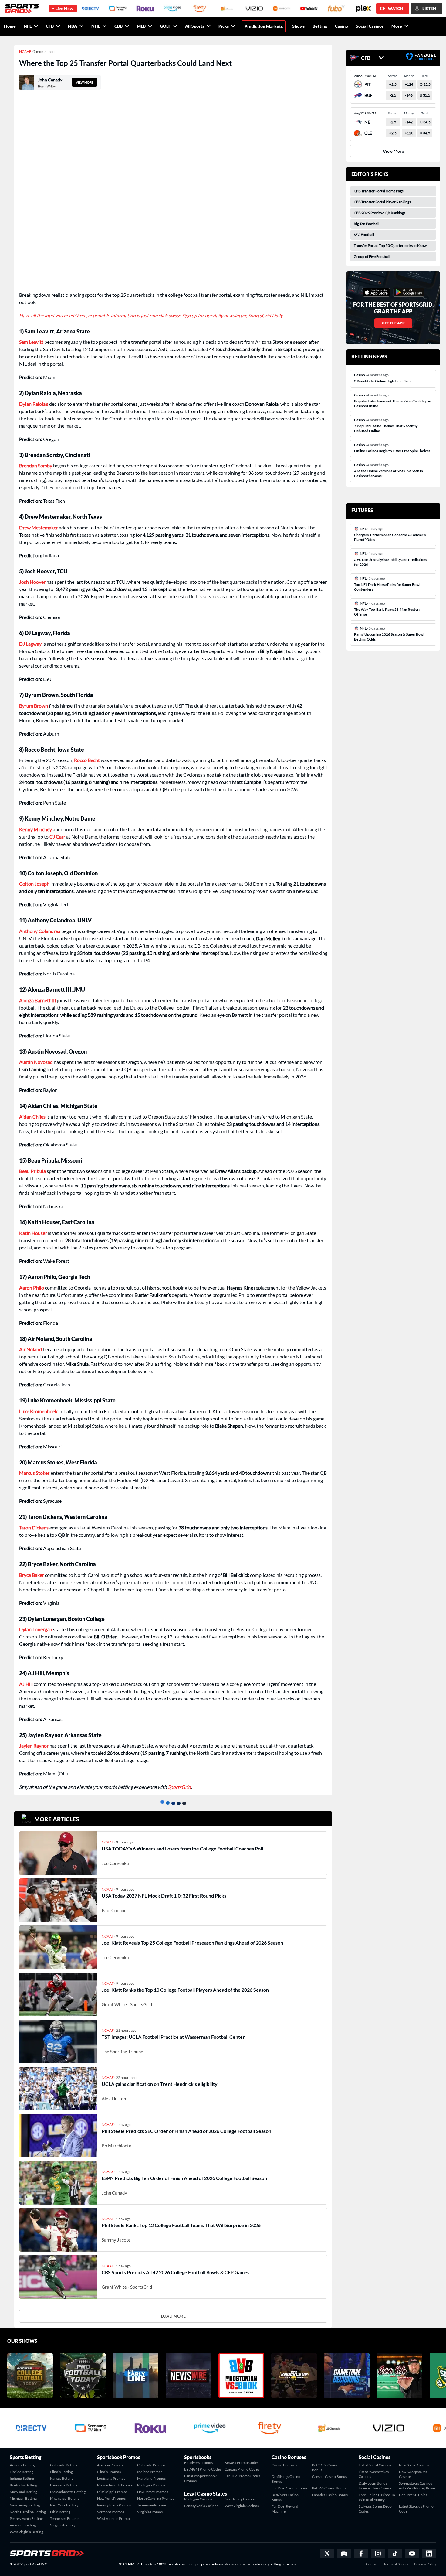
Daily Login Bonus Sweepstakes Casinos (375, 2486)
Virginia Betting (62, 2525)
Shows (298, 26)
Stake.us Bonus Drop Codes (375, 2509)
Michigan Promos (151, 2485)
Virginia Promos (150, 2512)
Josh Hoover (32, 582)
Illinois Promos (109, 2472)
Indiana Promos (150, 2472)
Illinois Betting (61, 2472)
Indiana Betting (22, 2478)
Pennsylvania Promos (114, 2505)
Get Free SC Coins (413, 2495)
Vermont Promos (111, 2512)
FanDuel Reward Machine (285, 2509)
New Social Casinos (414, 2465)
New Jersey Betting (25, 2505)
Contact (372, 2564)
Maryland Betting (24, 2492)
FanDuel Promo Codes (242, 2476)
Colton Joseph (34, 884)
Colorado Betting (64, 2465)
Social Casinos (370, 26)
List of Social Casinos (375, 2465)
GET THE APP (393, 323)
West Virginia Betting (26, 2532)
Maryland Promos (151, 2478)
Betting (320, 26)
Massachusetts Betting (68, 2492)
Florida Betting (22, 2472)
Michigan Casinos (198, 2499)
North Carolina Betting (28, 2512)
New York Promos (111, 2498)
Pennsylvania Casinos (201, 2506)
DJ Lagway (30, 644)
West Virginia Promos (114, 2518)
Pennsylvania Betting (26, 2518)
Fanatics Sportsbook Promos (200, 2478)
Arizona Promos (110, 2465)
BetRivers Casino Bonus (285, 2497)
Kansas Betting (62, 2478)
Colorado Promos (151, 2465)
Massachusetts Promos (115, 2485)
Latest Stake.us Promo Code (416, 2509)
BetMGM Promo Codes (203, 2469)
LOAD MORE (173, 2316)
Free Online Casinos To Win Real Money (377, 2497)
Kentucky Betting (23, 2485)
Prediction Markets (264, 26)
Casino (341, 26)
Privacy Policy (425, 2564)
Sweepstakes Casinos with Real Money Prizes (417, 2486)
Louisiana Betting (64, 2485)
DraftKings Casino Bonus (286, 2479)
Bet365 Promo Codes (242, 2463)
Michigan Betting (23, 2498)
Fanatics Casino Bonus (330, 2495)
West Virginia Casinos (242, 2506)
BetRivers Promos (198, 2463)
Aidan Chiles (32, 1117)
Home (10, 26)
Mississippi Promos (112, 2492)
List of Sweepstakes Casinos (374, 2474)
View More (393, 151)
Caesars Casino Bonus (329, 2477)
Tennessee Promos (152, 2505)
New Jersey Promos (153, 2492)
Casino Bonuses (284, 2465)
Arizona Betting (22, 2465)
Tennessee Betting (64, 2518)
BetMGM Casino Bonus (325, 2467)
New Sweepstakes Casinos (413, 2474)
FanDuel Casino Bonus (290, 2488)
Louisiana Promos (111, 2478)
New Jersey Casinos (240, 2499)
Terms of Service (396, 2564)
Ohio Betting (60, 2512)
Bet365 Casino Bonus (329, 2488)
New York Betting (64, 2505)
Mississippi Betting (65, 2498)
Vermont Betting (23, 2525)
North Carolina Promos (156, 2498)
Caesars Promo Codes (242, 2469)
